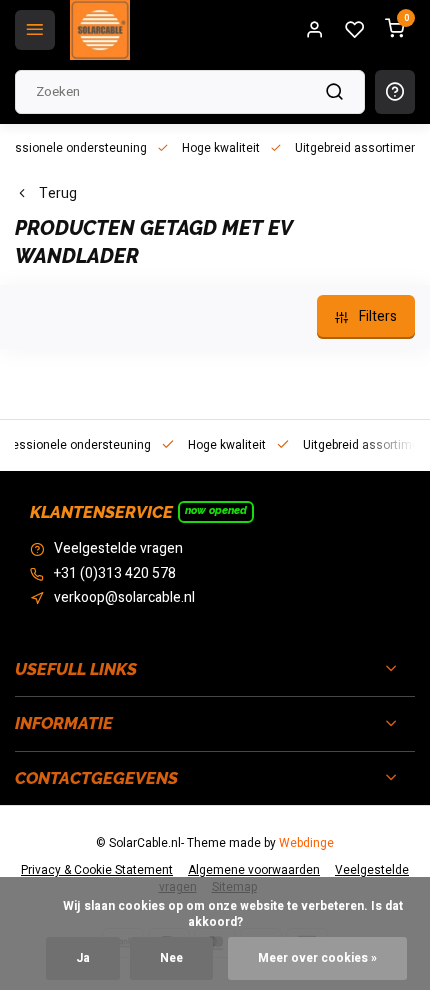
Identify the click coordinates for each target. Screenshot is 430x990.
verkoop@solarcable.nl (124, 598)
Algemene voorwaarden (254, 870)
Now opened (216, 510)
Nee (171, 958)
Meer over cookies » (317, 958)
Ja (83, 958)
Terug (58, 194)
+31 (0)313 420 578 (115, 574)
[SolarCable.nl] (100, 30)
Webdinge (306, 843)
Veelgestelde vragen (118, 549)
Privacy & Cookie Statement (97, 870)
